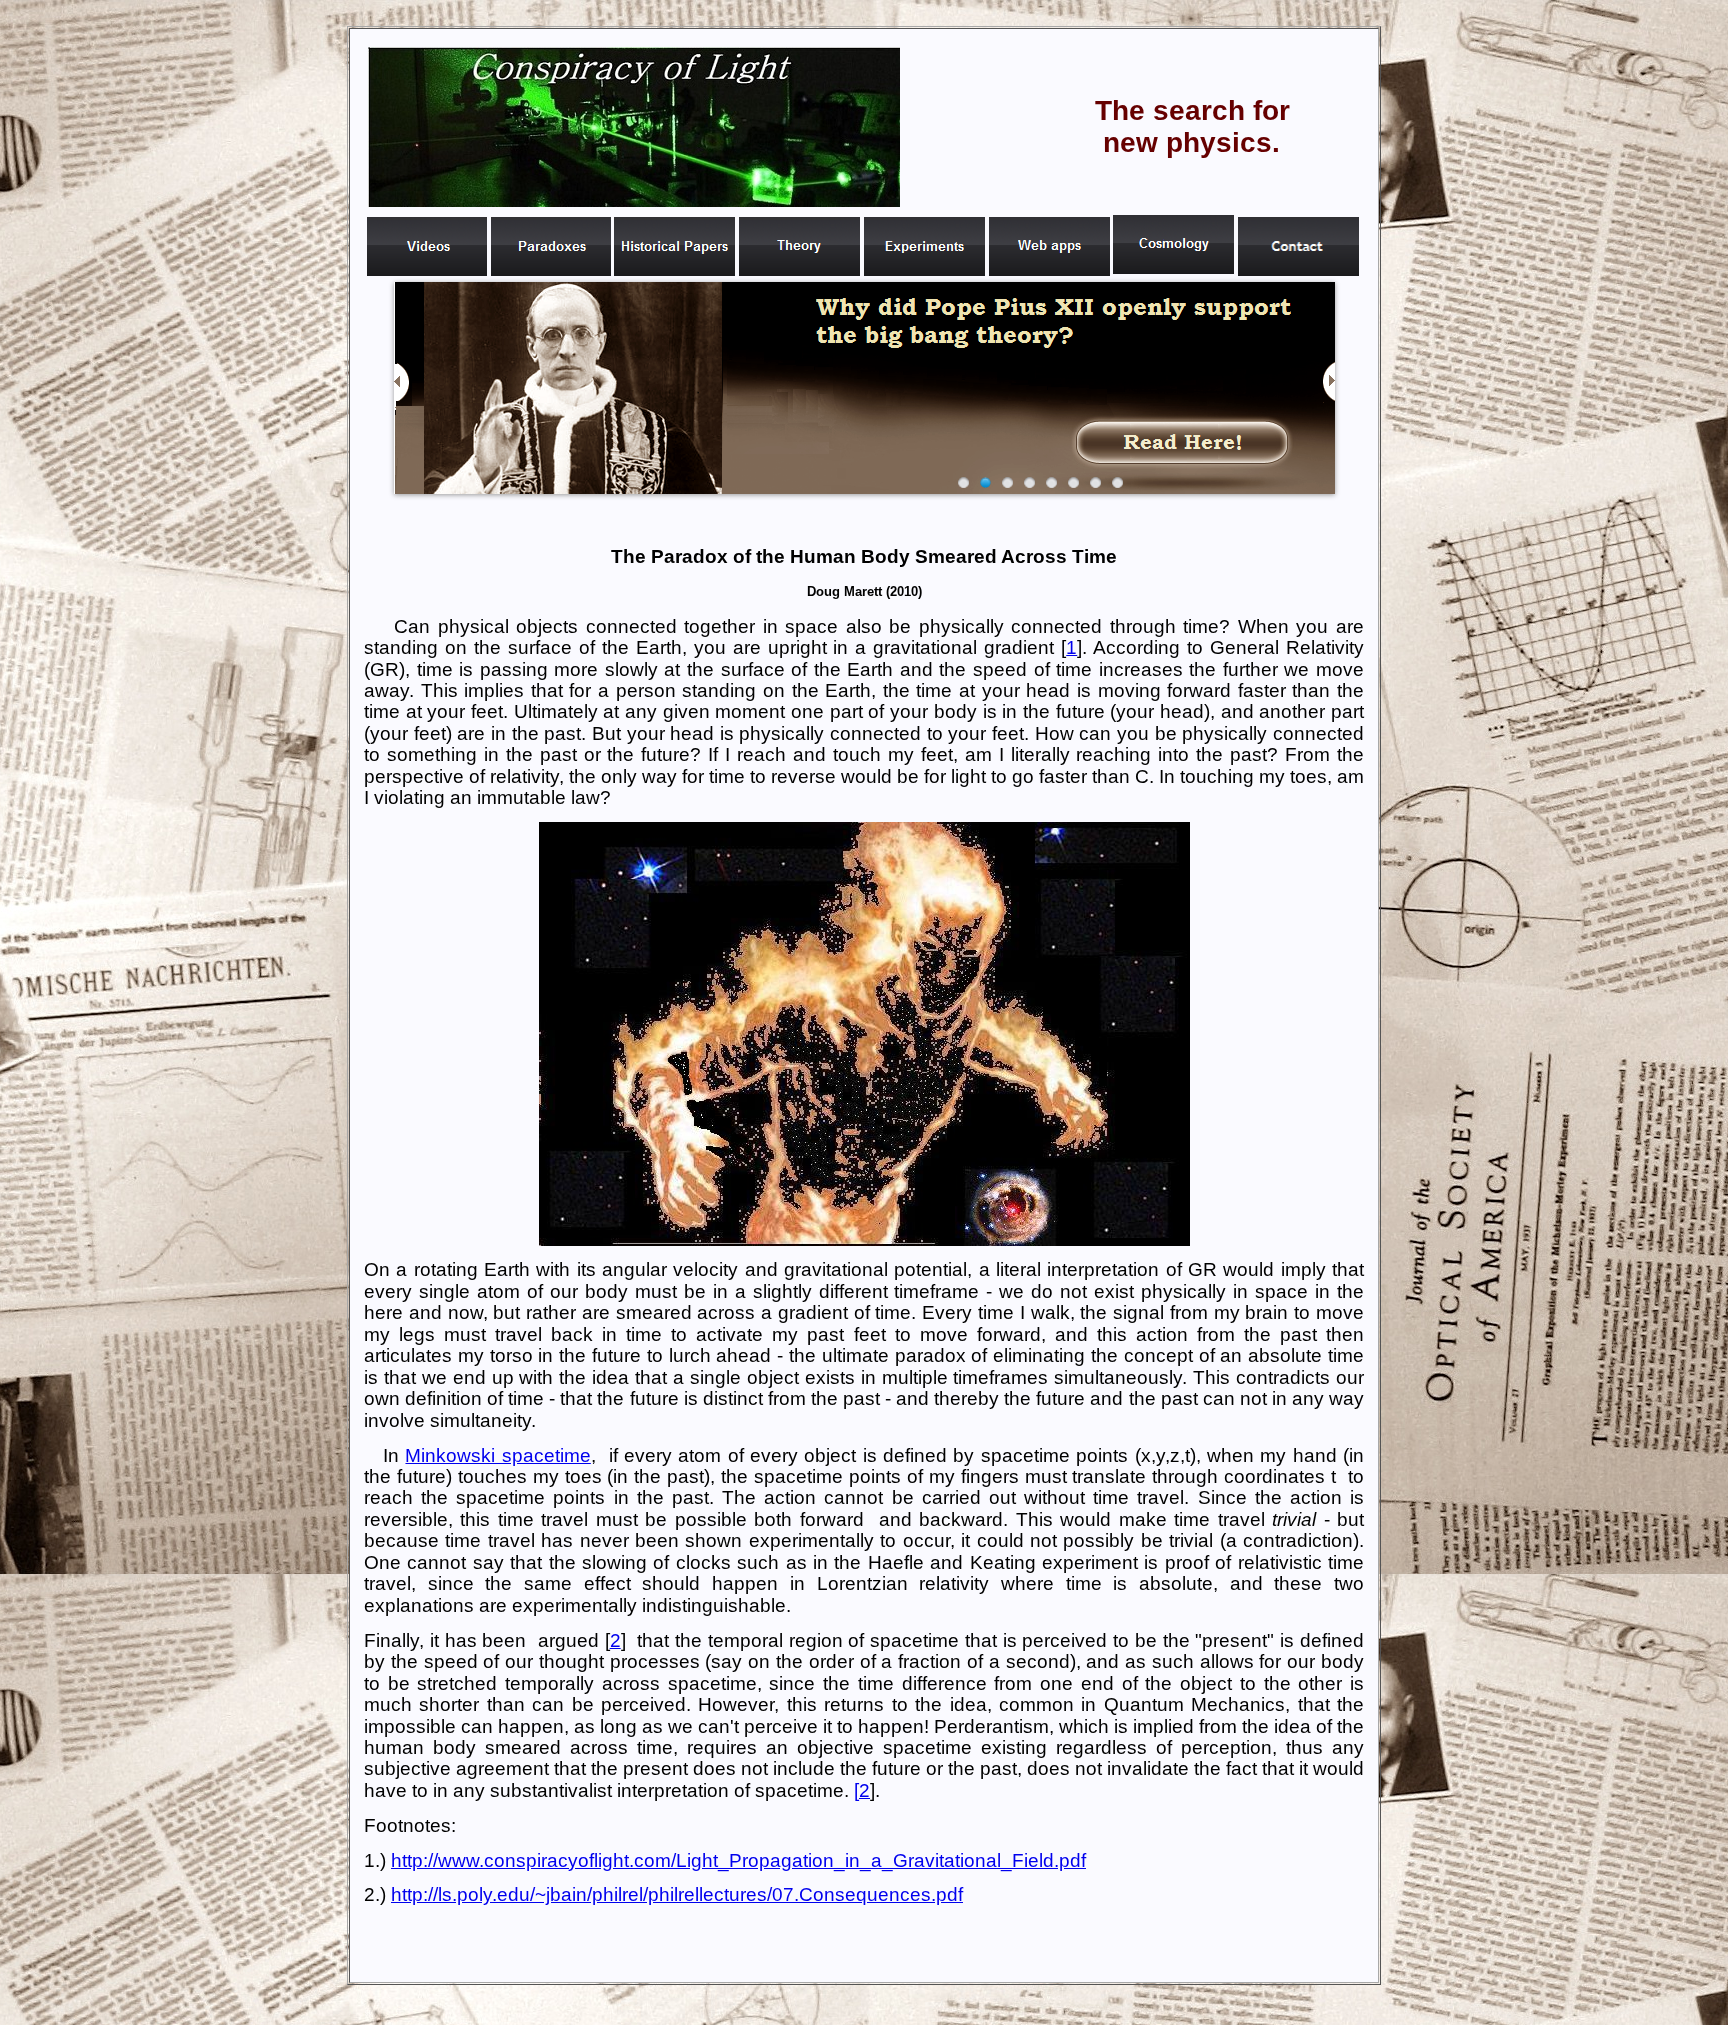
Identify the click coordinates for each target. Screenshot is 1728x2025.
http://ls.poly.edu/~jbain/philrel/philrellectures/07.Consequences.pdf (677, 1894)
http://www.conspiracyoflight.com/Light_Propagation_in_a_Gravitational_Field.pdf (738, 1860)
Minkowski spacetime (497, 1455)
